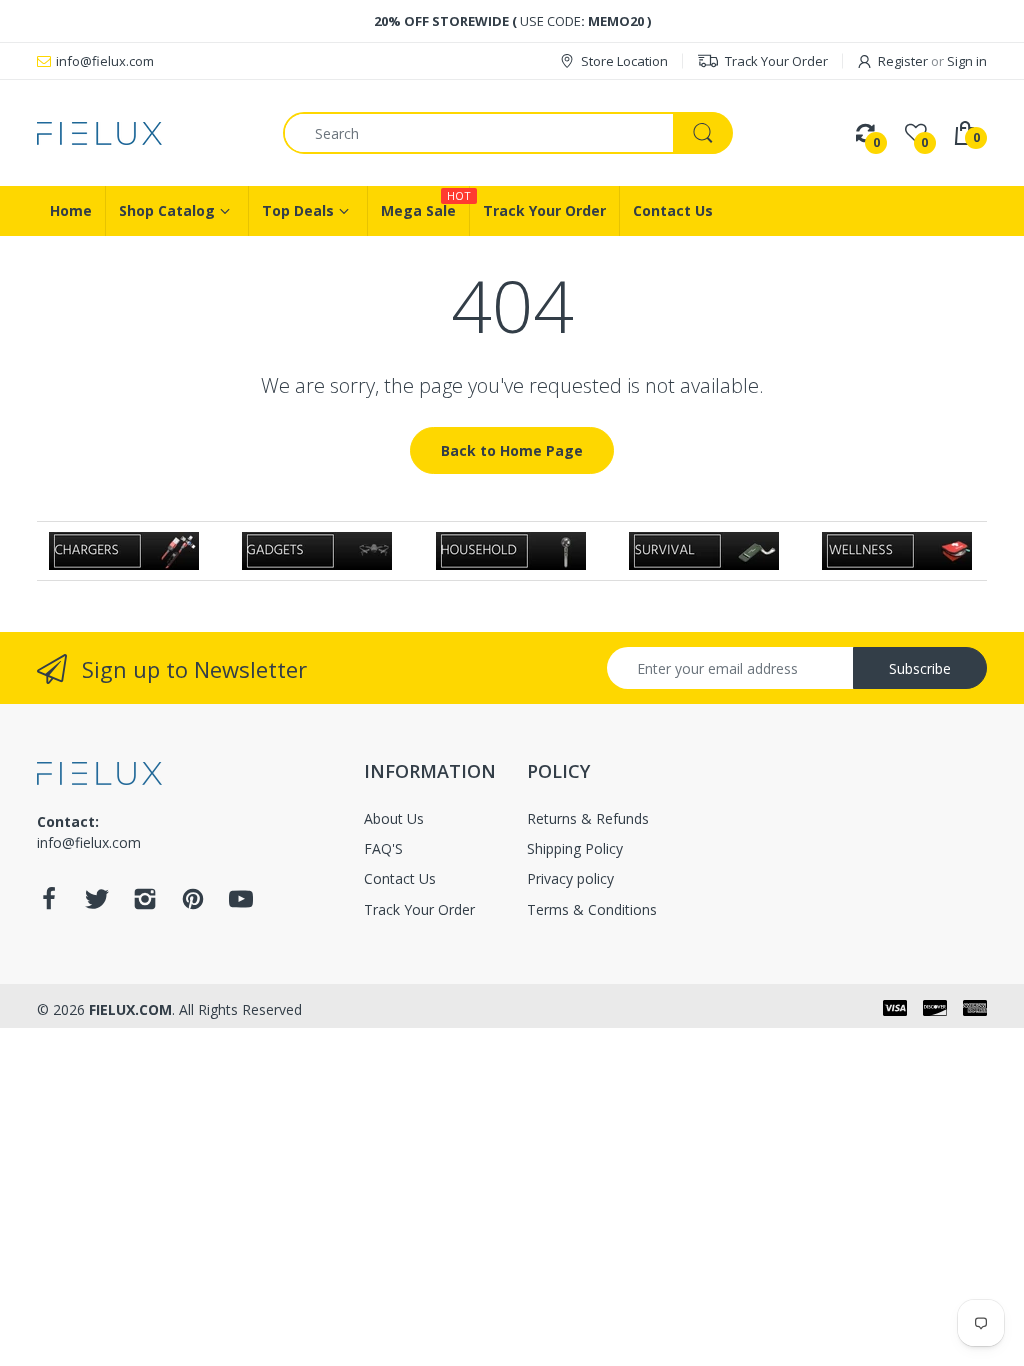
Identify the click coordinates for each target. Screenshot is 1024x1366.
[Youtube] (241, 904)
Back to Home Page (512, 450)
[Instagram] (145, 904)
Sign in (967, 61)
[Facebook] (49, 904)
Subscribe (920, 668)
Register (903, 61)
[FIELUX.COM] (145, 133)
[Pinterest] (193, 904)
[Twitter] (97, 904)
